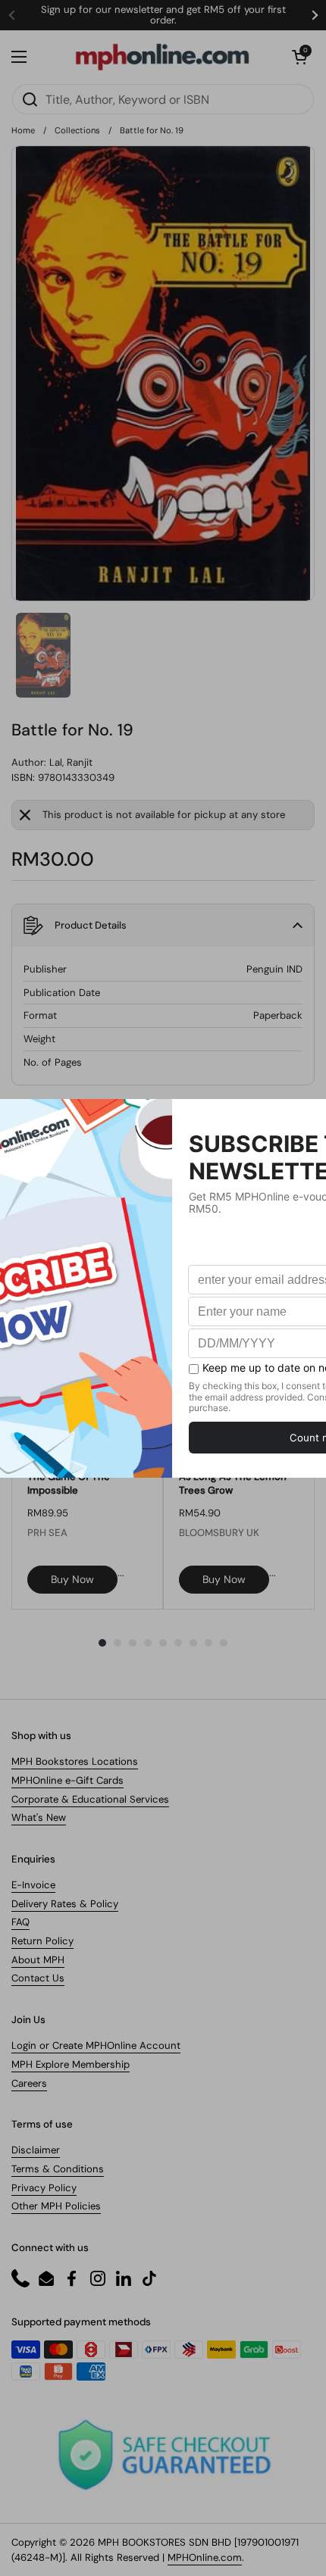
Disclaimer (36, 2150)
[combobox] (163, 99)
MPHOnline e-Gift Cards (67, 1780)
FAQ (20, 1922)
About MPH (38, 1960)
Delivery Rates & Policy (65, 1904)
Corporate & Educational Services (90, 1799)
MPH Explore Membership (71, 2064)
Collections (77, 130)
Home (23, 130)
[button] (299, 57)
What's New (39, 1817)
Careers (29, 2083)
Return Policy (42, 1941)
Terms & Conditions (58, 2169)
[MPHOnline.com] (162, 57)
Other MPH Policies (56, 2206)
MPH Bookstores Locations (75, 1761)
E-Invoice (33, 1885)
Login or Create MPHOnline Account (96, 2045)
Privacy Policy (44, 2188)
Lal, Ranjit (71, 762)
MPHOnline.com (205, 2557)
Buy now (72, 1579)
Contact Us (38, 1978)
